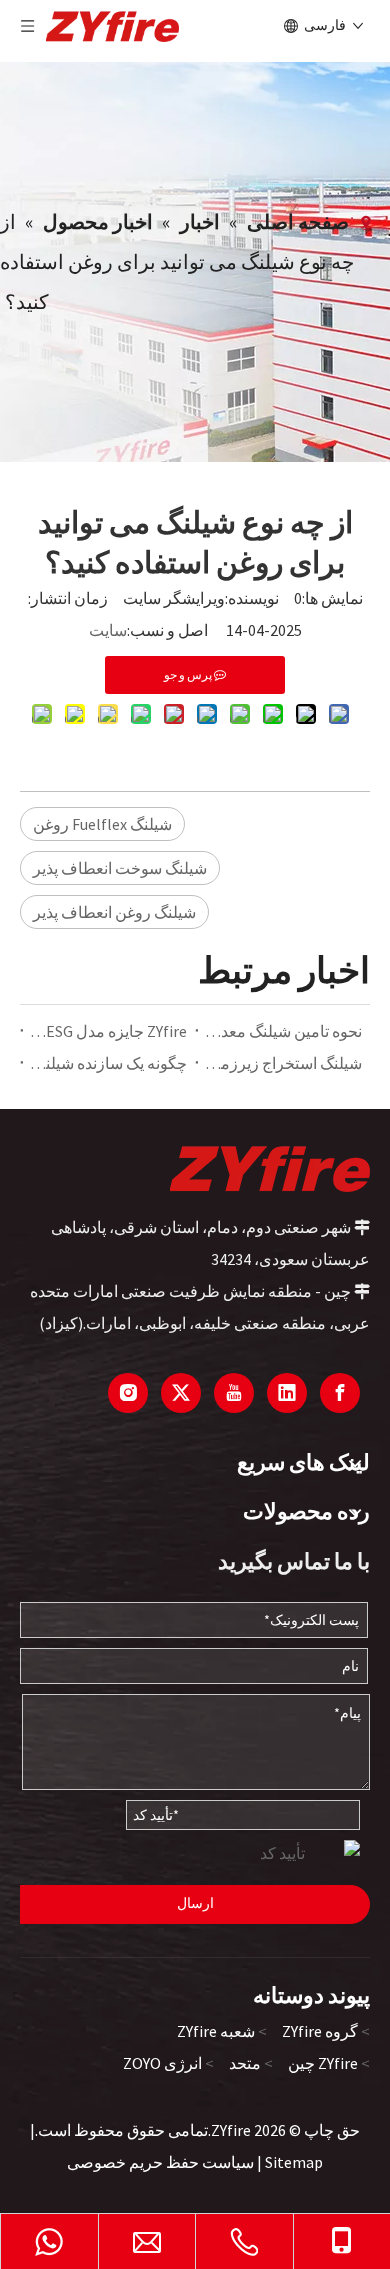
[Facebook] (340, 1393)
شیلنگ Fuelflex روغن (102, 824)
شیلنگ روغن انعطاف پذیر (114, 912)
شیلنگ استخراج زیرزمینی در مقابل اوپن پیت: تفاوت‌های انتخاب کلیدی (282, 1063)
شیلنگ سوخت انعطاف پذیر (120, 868)
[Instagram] (128, 1393)
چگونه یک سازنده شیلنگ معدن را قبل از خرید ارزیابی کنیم (107, 1063)
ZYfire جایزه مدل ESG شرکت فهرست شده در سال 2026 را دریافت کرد (107, 1031)
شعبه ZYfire (216, 2031)
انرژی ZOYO (162, 2063)
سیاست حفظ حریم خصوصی (160, 2162)
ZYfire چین (323, 2063)
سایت (108, 630)
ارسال (195, 1903)
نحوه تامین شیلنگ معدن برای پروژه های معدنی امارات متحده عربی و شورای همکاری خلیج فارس (282, 1031)
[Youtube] (234, 1393)
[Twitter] (181, 1393)
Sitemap (294, 2162)
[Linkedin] (287, 1393)
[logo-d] (270, 1168)
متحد (245, 2063)
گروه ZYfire (320, 2031)
